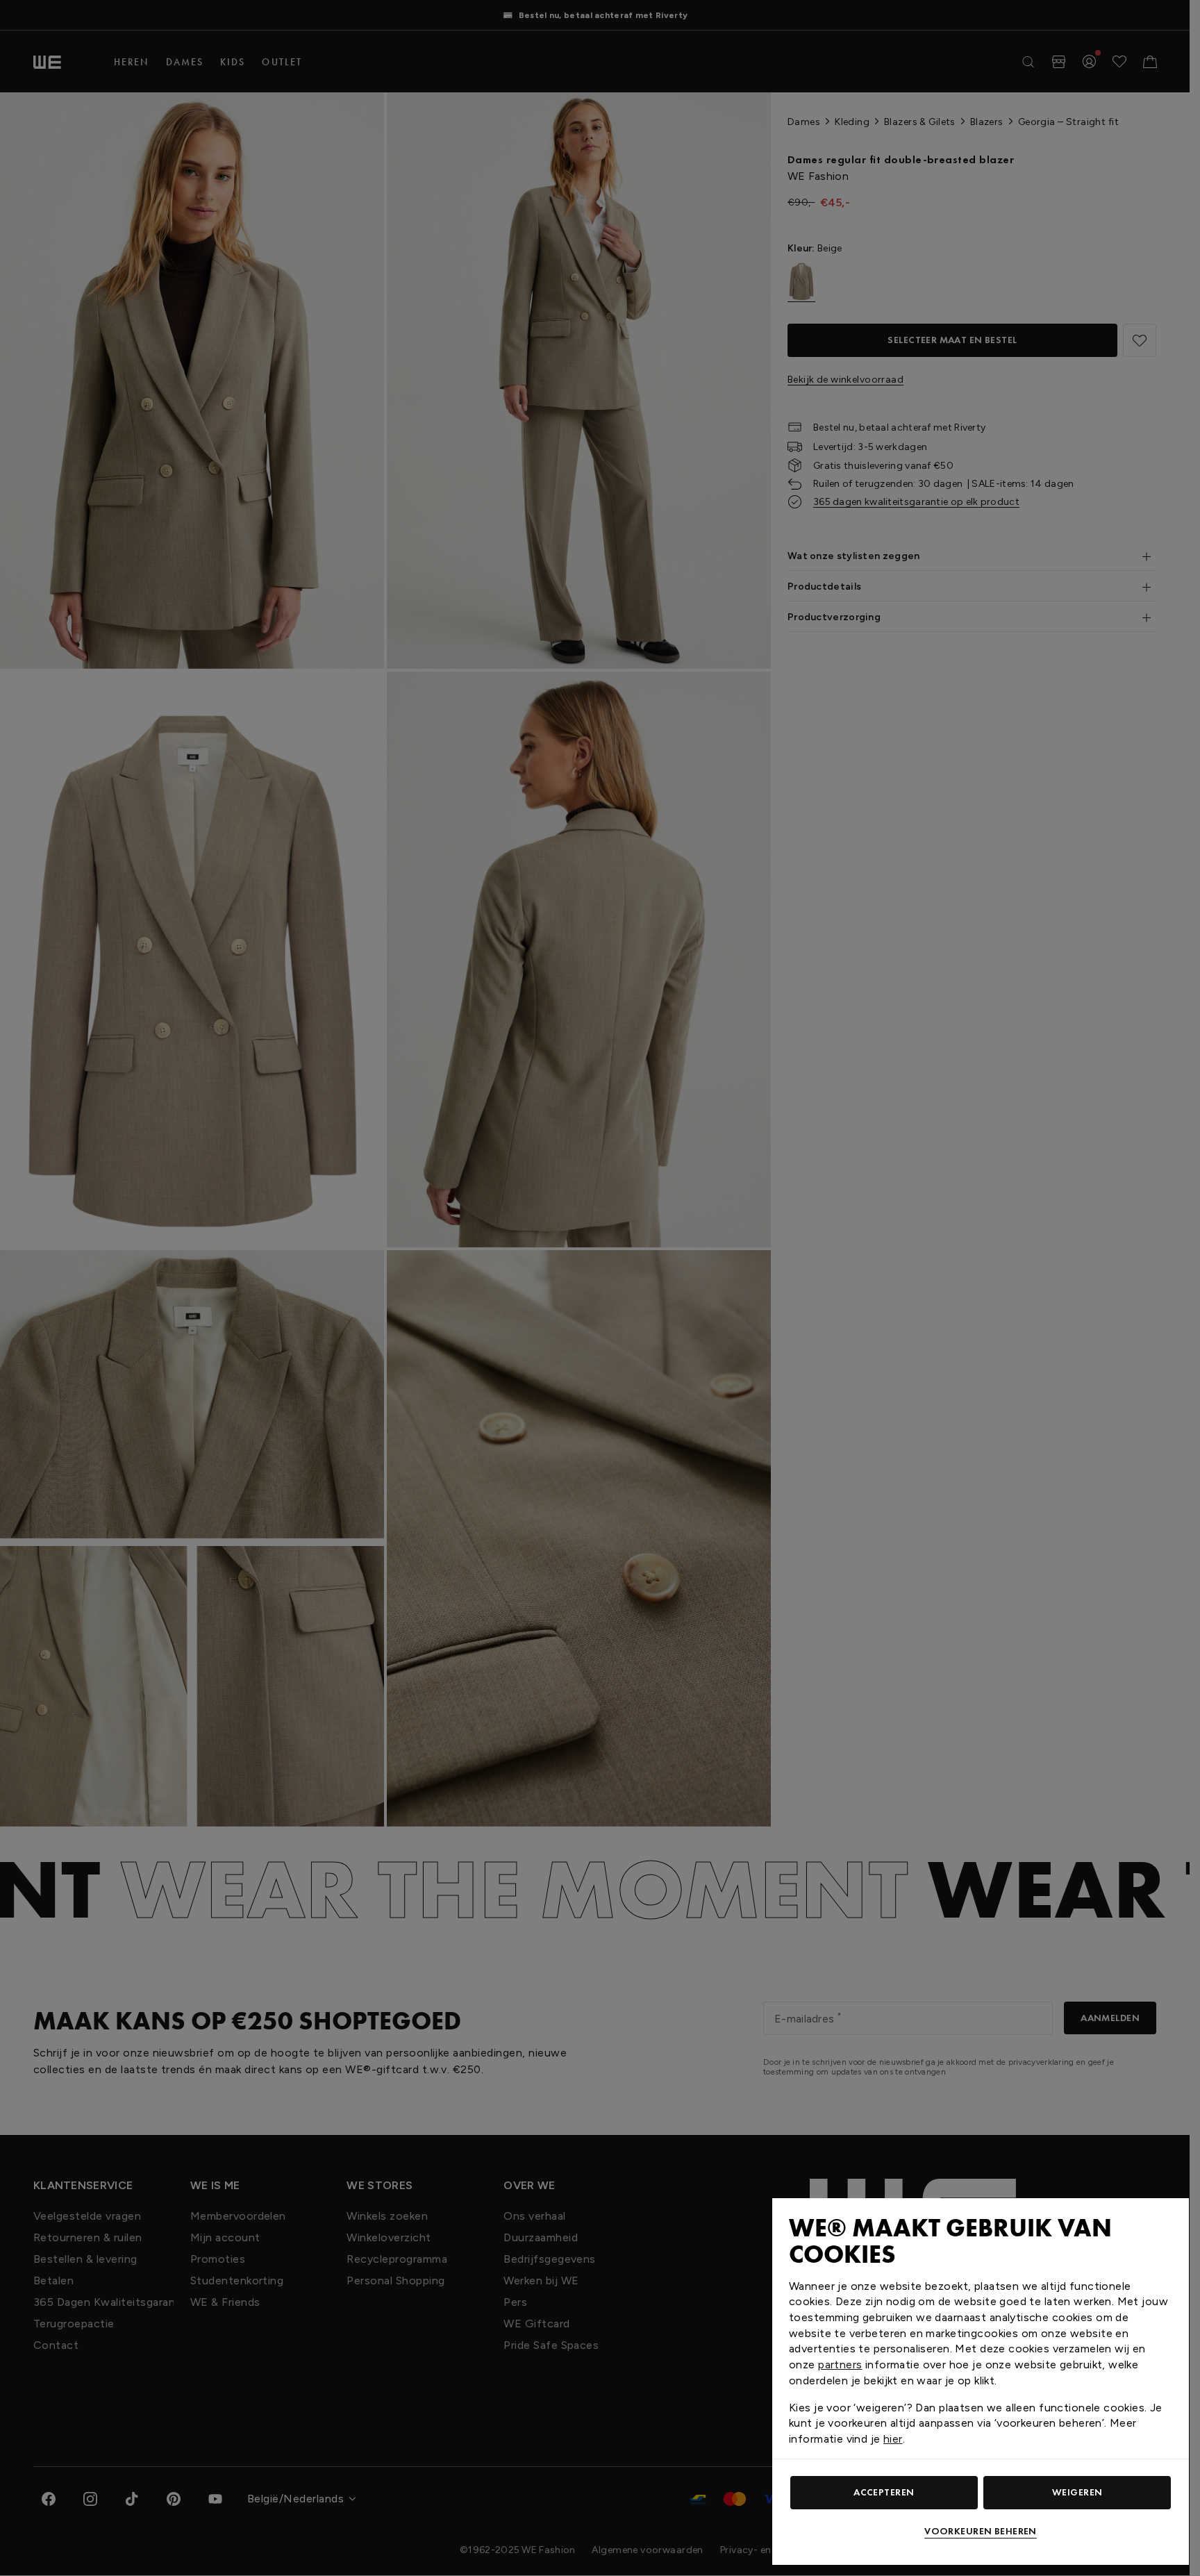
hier (893, 2439)
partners (840, 2365)
